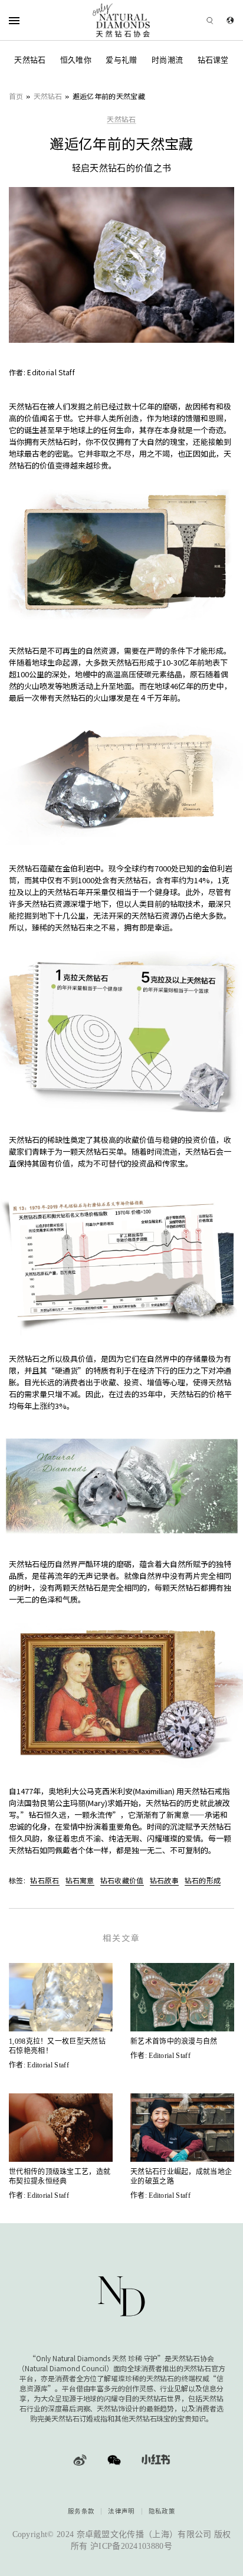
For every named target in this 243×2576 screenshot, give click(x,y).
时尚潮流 (167, 60)
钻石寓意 (80, 1880)
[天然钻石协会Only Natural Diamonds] (122, 20)
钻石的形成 (203, 1880)
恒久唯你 (76, 60)
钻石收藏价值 (122, 1880)
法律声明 (121, 2511)
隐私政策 (162, 2511)
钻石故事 (164, 1880)
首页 (16, 96)
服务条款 (81, 2511)
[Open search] (193, 20)
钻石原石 (45, 1880)
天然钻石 (30, 60)
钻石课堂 (213, 60)
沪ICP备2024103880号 (131, 2546)
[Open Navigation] (29, 20)
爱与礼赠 (121, 60)
